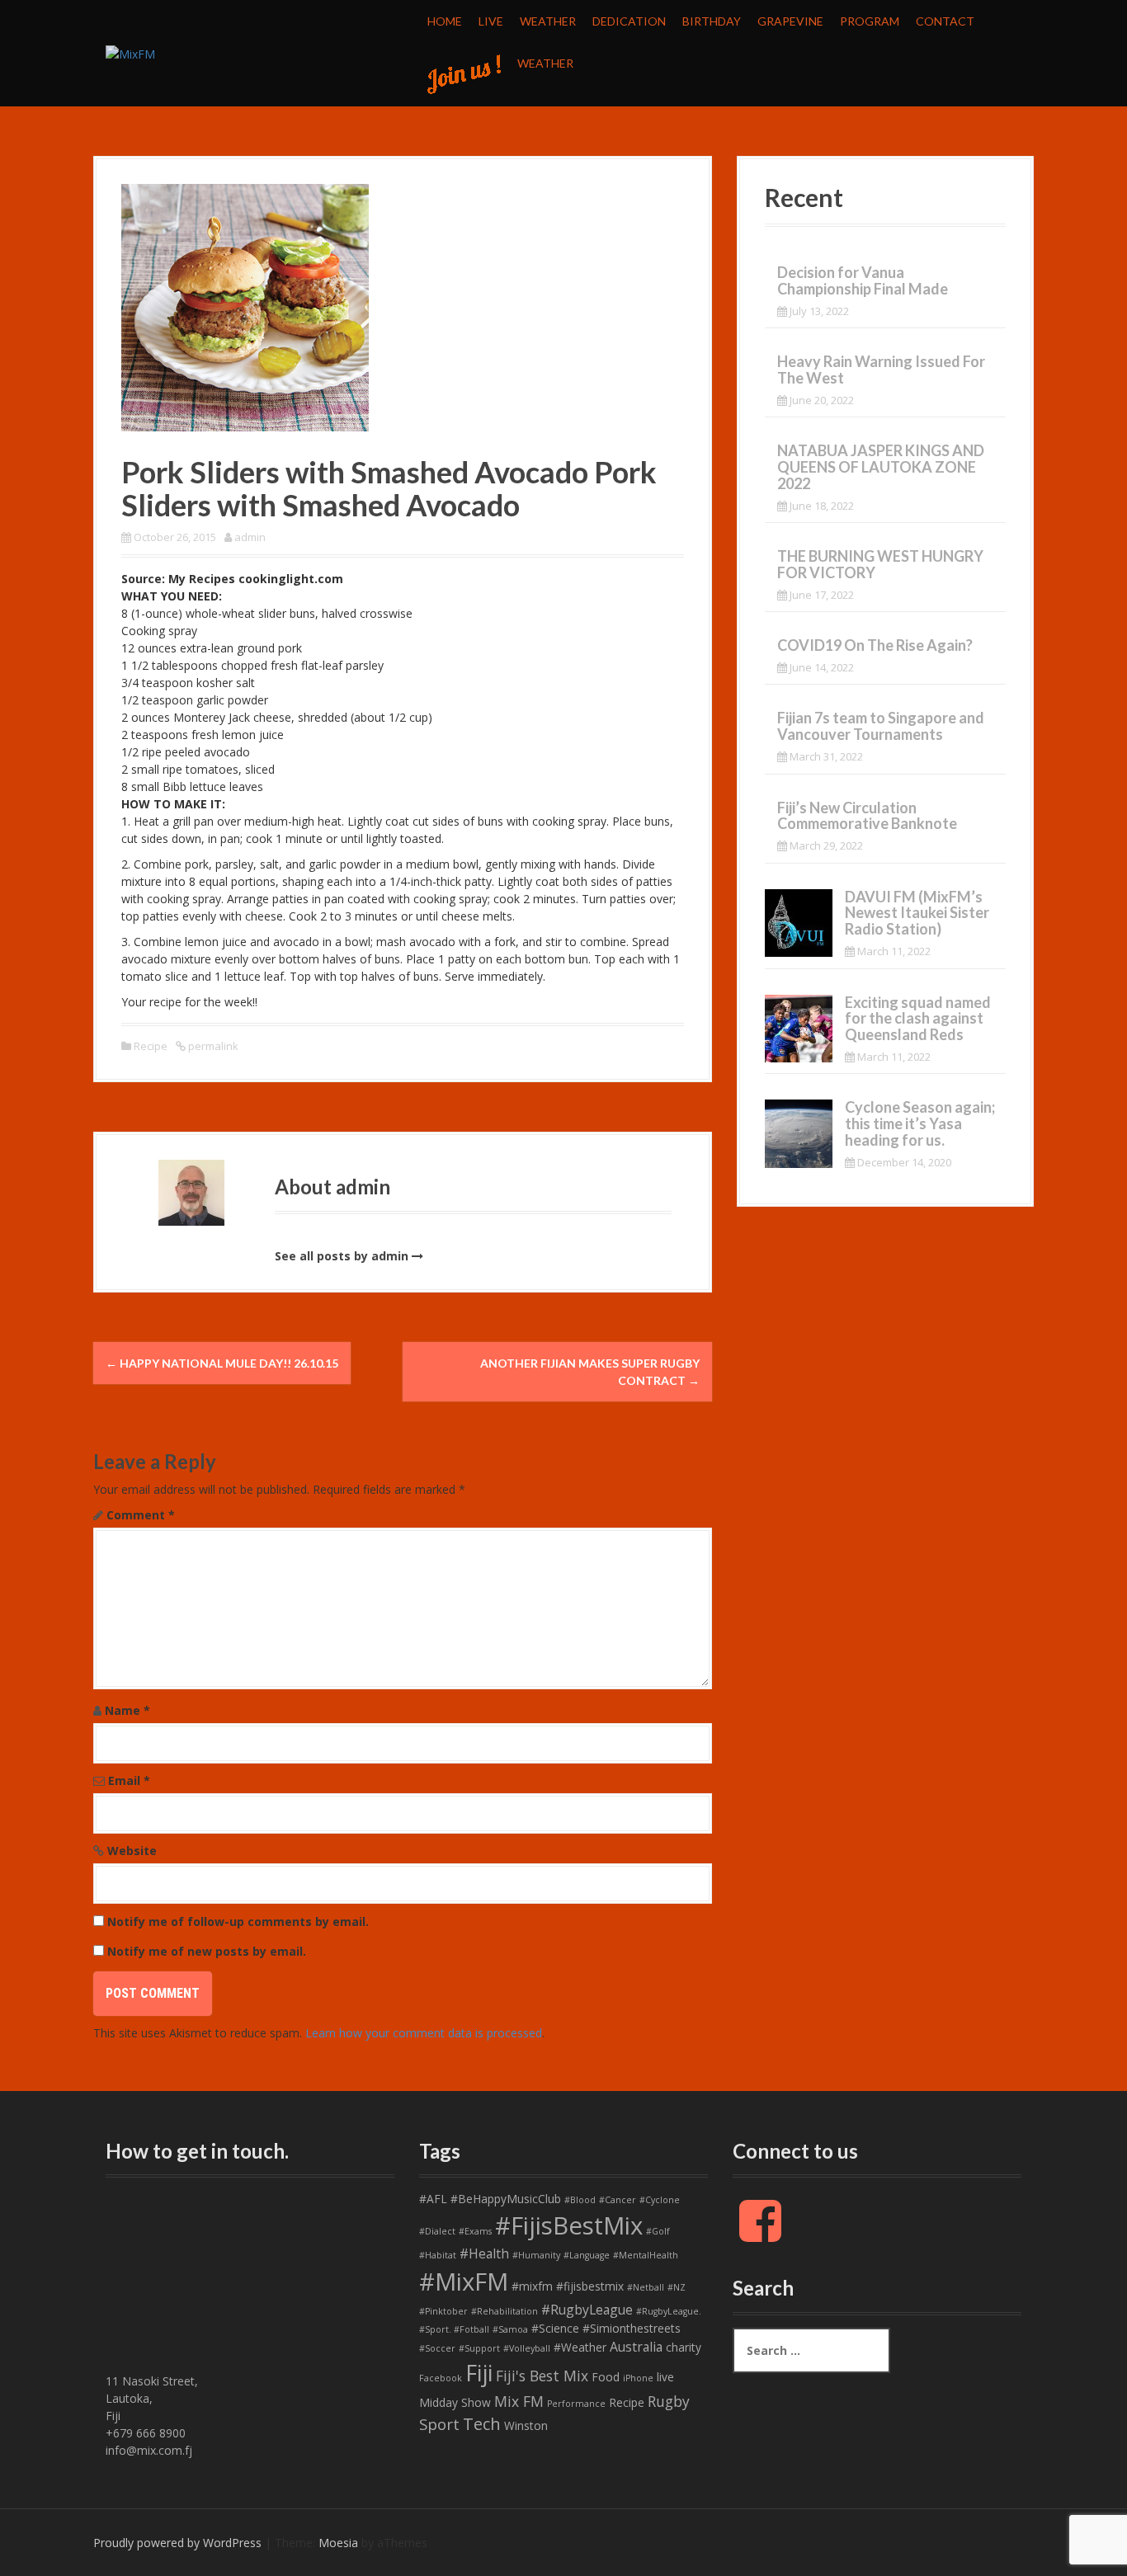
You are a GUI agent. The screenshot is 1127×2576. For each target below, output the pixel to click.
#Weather (580, 2347)
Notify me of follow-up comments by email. (238, 1921)
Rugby (669, 2401)
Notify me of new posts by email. (207, 1951)
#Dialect (437, 2231)
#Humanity (536, 2255)
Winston (526, 2425)
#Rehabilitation (505, 2311)
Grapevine (790, 21)
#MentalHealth (646, 2255)
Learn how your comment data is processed (424, 2033)
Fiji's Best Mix (542, 2376)
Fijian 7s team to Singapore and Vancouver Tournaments (881, 726)
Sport (439, 2424)
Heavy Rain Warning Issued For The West (881, 370)
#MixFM (464, 2282)
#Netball (646, 2287)
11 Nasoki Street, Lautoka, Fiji (152, 2398)
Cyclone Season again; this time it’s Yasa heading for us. (920, 1123)
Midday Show (455, 2402)
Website (132, 1851)
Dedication (629, 21)
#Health (484, 2253)
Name (127, 1710)
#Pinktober (443, 2311)
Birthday (712, 21)
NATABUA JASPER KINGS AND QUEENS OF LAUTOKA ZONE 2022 (881, 467)
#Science (555, 2328)
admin (250, 537)
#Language (587, 2255)
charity (684, 2347)
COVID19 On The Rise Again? (875, 645)
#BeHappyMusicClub (506, 2199)
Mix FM (519, 2401)
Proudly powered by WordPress (177, 2543)
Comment (141, 1515)
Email (129, 1780)
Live (491, 21)
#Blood (580, 2200)
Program (870, 21)
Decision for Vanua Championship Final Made (863, 280)
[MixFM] (130, 52)
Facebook (441, 2378)
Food (606, 2377)
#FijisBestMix (569, 2225)
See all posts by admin (342, 1256)
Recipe (151, 1046)
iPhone (638, 2378)
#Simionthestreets (632, 2328)
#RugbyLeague (587, 2310)
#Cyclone (660, 2200)
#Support (479, 2348)
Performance (576, 2404)
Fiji (479, 2373)
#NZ (677, 2287)
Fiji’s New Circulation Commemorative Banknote (867, 816)
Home (445, 21)
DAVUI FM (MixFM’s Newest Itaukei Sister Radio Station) (917, 913)
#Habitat (438, 2255)
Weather (548, 21)
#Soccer (437, 2348)
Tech (482, 2424)
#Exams (475, 2231)
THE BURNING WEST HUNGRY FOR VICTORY (880, 564)
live (665, 2377)
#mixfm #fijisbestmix (568, 2286)
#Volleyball (527, 2348)
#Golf (658, 2231)
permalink (212, 1046)
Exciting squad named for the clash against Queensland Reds (918, 1019)
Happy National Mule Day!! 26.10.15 (222, 1363)
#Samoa (510, 2329)
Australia (636, 2347)
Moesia (338, 2543)
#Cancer (618, 2200)
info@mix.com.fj (149, 2450)
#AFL (433, 2199)
